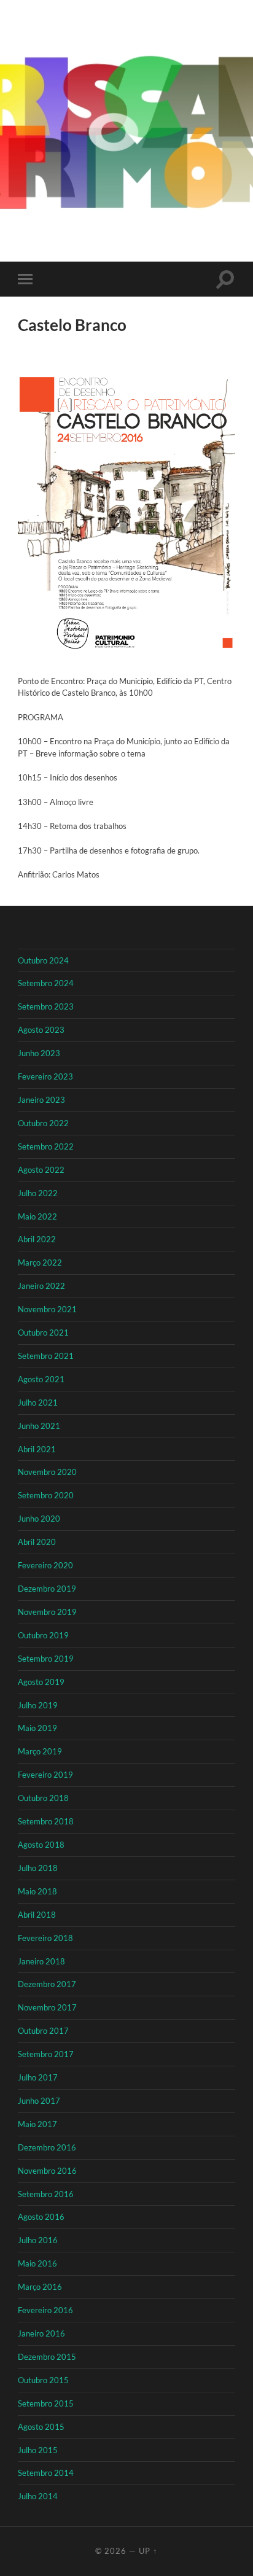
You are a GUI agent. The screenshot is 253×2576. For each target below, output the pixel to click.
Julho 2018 (38, 1868)
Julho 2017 (38, 2077)
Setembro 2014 (46, 2473)
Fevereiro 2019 (45, 1775)
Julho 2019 (38, 1705)
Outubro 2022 (43, 1123)
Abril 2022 (37, 1239)
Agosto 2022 (41, 1170)
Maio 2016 (37, 2263)
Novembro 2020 (47, 1472)
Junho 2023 (39, 1053)
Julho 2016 (38, 2240)
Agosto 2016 (41, 2217)
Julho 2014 (38, 2496)
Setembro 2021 (46, 1356)
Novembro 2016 (47, 2171)
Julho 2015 (38, 2450)
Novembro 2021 (47, 1309)
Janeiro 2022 (41, 1286)
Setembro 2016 (46, 2194)
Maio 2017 (37, 2124)
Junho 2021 (39, 1426)
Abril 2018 (37, 1915)
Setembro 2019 (46, 1659)
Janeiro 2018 (41, 1961)
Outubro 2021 (43, 1333)
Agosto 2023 (41, 1030)
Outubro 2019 (43, 1635)
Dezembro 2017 (47, 1984)
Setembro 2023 (46, 1006)
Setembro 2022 (46, 1146)
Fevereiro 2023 (45, 1076)
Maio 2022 (37, 1216)
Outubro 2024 (43, 960)
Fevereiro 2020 (45, 1565)
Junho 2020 (39, 1519)
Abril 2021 (37, 1449)
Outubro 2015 (43, 2380)
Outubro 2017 (43, 2031)
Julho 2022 (38, 1193)
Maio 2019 (37, 1728)
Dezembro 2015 (47, 2357)
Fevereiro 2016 (45, 2310)
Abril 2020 (37, 1542)
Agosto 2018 (41, 1845)
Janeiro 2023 (41, 1100)
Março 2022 (40, 1263)
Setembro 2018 (46, 1821)
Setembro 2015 (46, 2403)
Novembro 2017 (47, 2007)
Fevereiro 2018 (45, 1938)
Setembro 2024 (46, 983)
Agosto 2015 (41, 2427)
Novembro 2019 (47, 1612)
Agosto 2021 (41, 1379)
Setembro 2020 (46, 1495)
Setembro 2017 (46, 2054)
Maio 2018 (37, 1891)
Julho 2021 (38, 1403)
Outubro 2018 (43, 1798)
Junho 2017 (39, 2101)
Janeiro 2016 (41, 2333)
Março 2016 (40, 2287)
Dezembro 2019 (47, 1589)
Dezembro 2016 (47, 2147)
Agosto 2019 (41, 1682)
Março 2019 (40, 1751)
